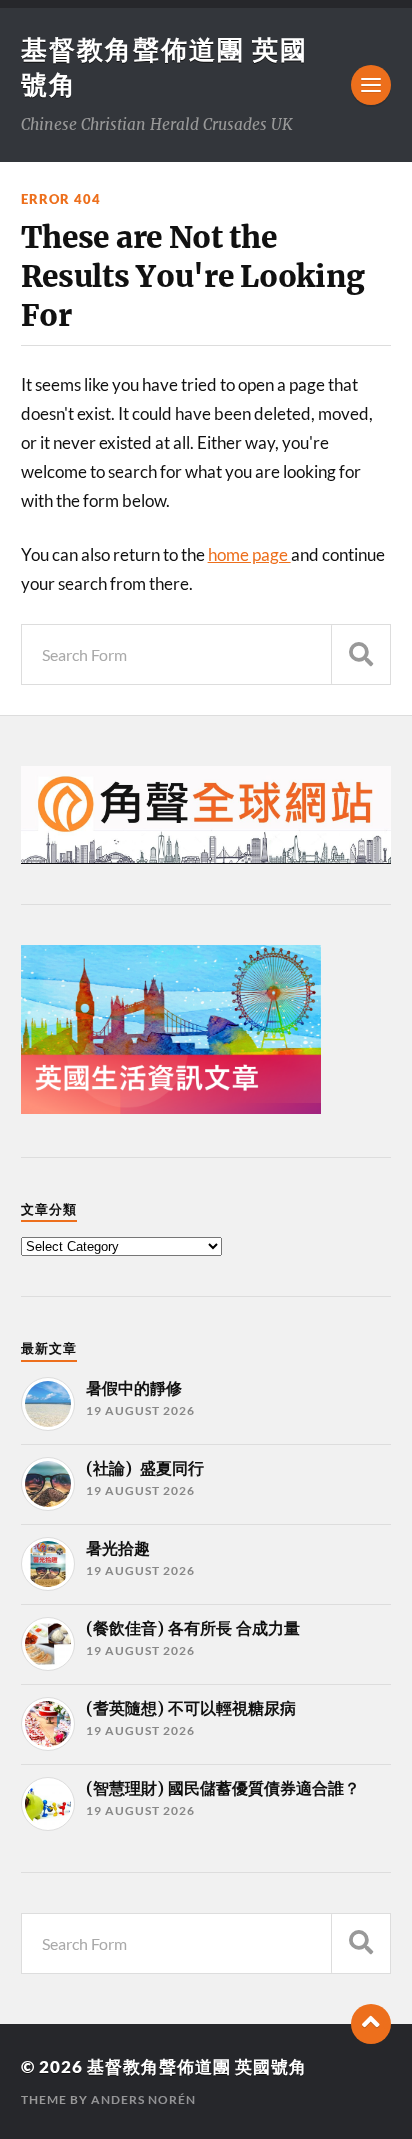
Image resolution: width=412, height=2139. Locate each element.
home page (249, 554)
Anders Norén (143, 2099)
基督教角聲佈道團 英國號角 (197, 2066)
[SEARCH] (361, 654)
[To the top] (371, 2024)
